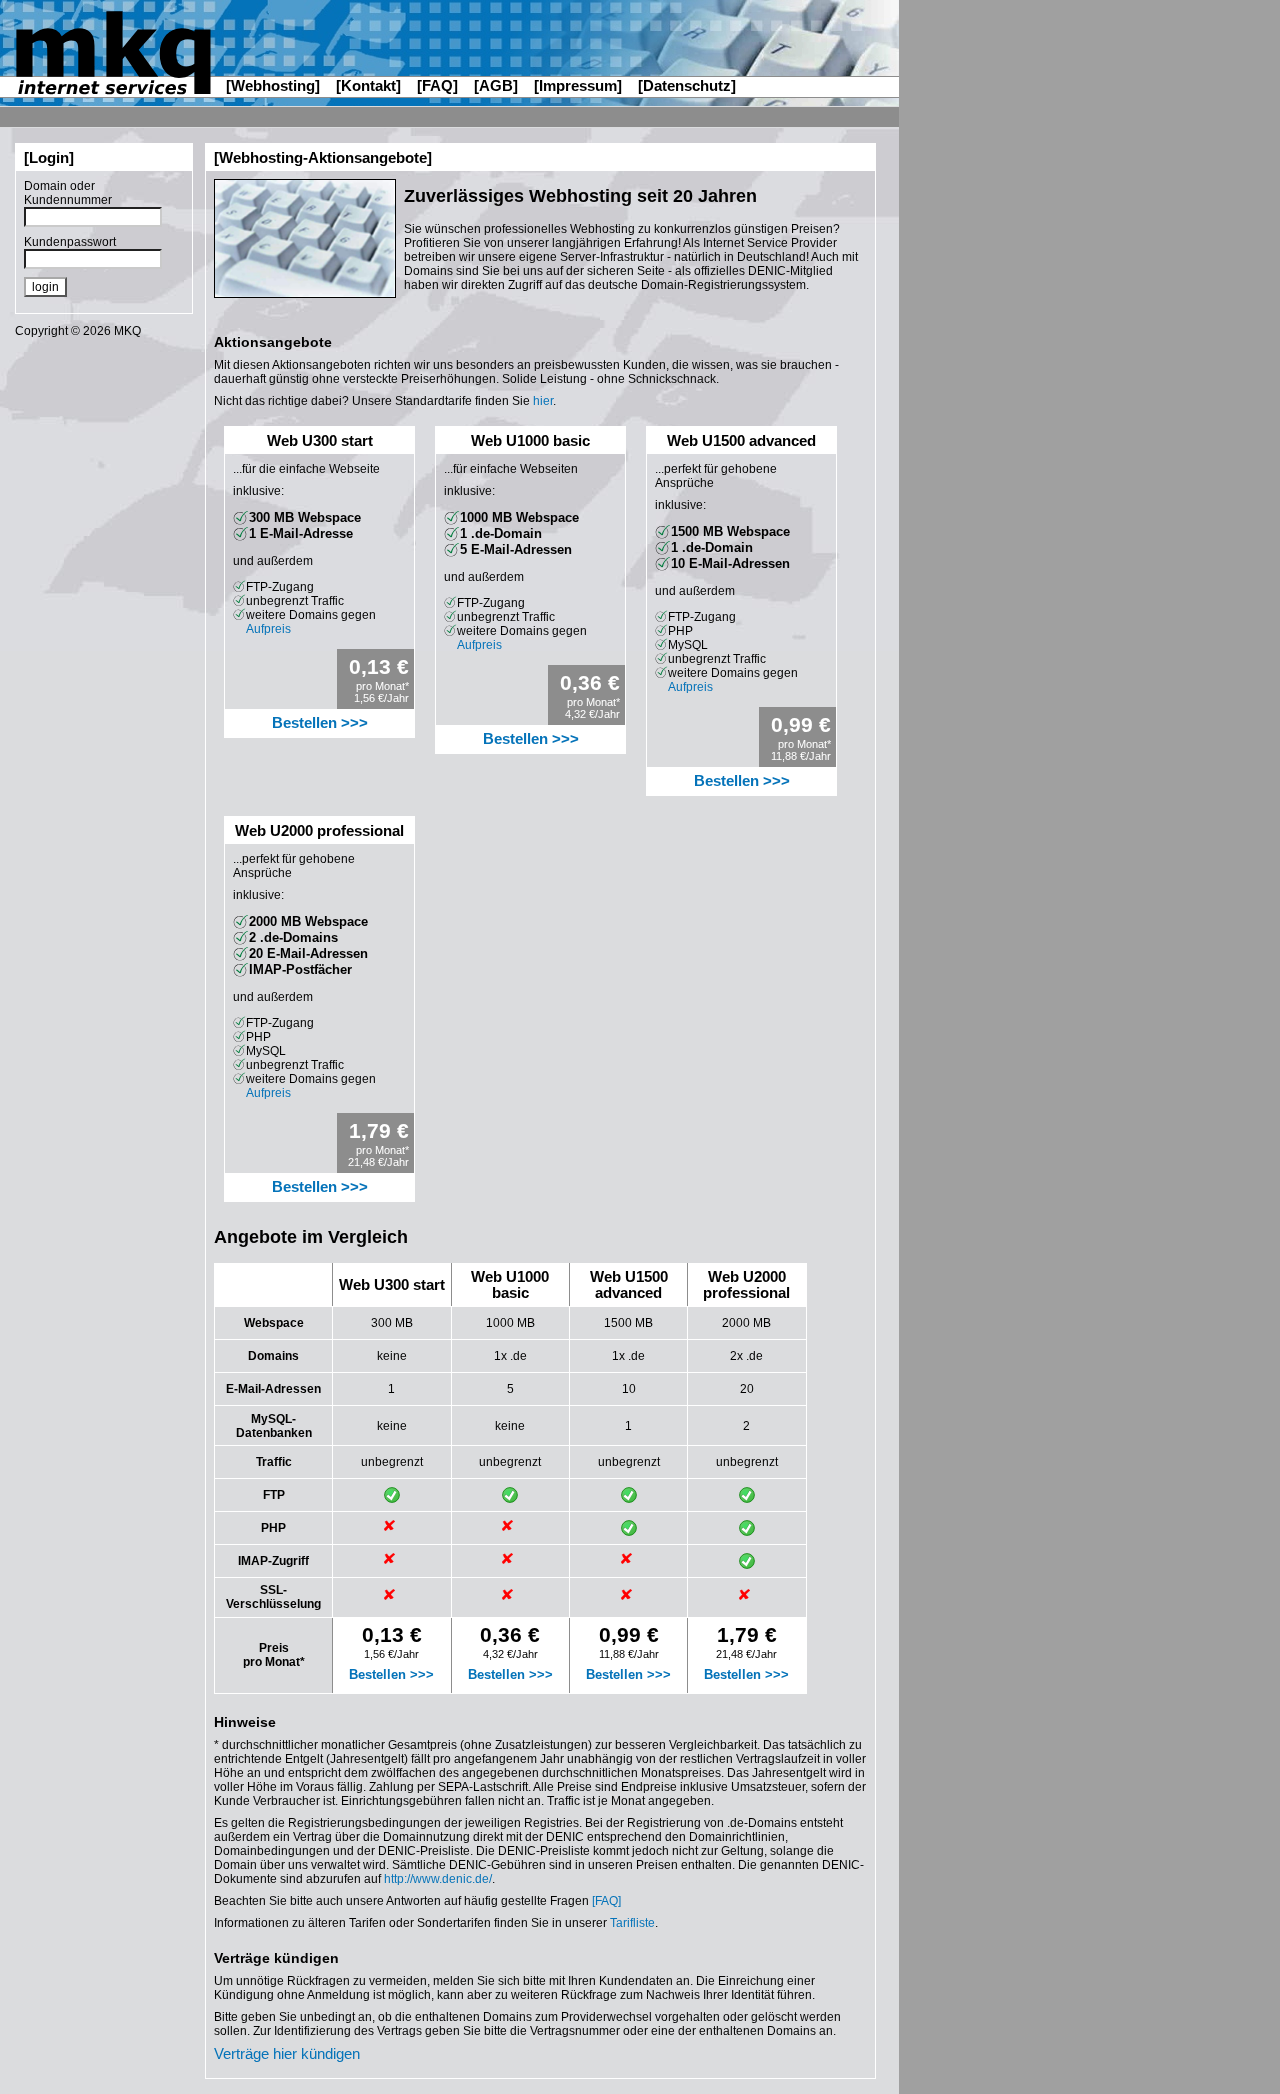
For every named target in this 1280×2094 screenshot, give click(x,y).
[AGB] (496, 85)
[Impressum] (578, 85)
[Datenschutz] (687, 85)
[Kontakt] (368, 85)
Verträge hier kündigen (287, 2054)
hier (543, 401)
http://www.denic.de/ (438, 1879)
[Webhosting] (273, 85)
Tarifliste (632, 1923)
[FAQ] (437, 85)
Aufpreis (268, 629)
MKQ (127, 331)
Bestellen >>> (320, 723)
